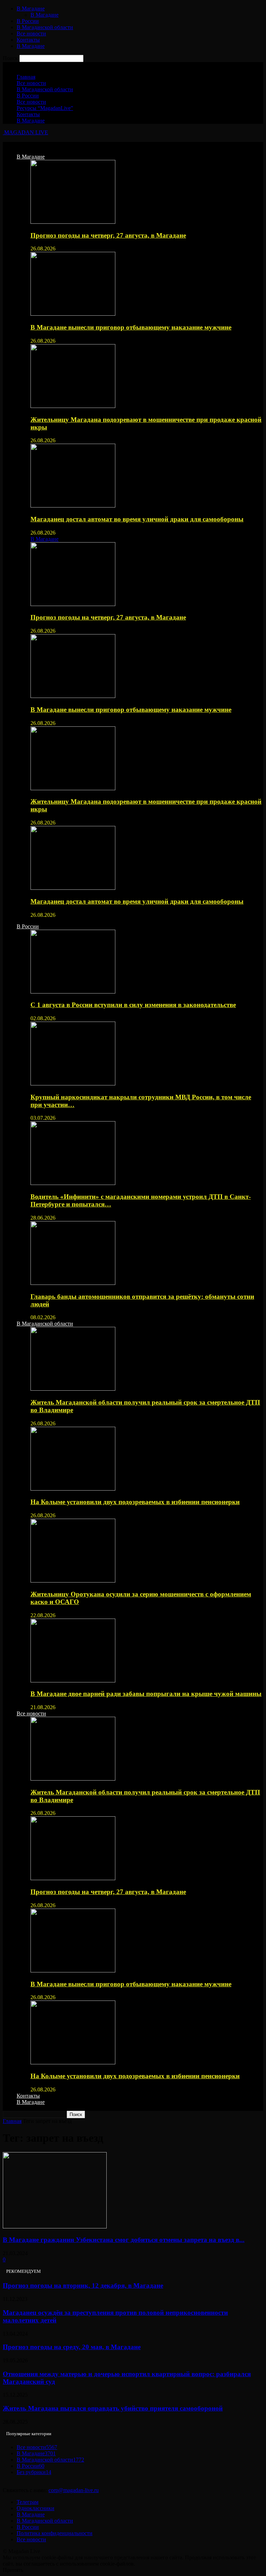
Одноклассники (36, 2508)
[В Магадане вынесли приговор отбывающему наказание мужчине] (73, 314)
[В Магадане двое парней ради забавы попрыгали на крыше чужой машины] (73, 1681)
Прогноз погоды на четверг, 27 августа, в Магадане (108, 235)
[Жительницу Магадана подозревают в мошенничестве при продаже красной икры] (73, 406)
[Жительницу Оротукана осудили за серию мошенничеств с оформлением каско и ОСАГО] (73, 1581)
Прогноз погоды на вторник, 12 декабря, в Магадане (83, 2285)
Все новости (31, 33)
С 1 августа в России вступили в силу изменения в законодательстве (133, 1005)
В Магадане (31, 8)
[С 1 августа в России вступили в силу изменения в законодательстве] (73, 992)
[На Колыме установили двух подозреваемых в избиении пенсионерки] (73, 1489)
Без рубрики (34, 2472)
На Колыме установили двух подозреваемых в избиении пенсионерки (135, 1502)
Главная (26, 77)
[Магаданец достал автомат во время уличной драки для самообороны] (73, 506)
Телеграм (28, 2502)
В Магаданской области (45, 27)
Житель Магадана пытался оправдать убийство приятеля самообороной (113, 2408)
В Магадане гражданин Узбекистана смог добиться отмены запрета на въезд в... (124, 2240)
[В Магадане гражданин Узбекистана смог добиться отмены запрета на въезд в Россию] (55, 2227)
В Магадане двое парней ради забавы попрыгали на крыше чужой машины (146, 1694)
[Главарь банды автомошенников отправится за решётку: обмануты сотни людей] (73, 1283)
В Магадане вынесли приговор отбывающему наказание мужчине (131, 327)
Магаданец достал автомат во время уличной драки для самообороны (137, 519)
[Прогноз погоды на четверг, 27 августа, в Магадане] (73, 222)
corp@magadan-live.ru (74, 2490)
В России (28, 21)
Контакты (28, 40)
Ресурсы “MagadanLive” (45, 108)
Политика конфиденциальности (55, 2533)
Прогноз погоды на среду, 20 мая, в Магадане (72, 2347)
